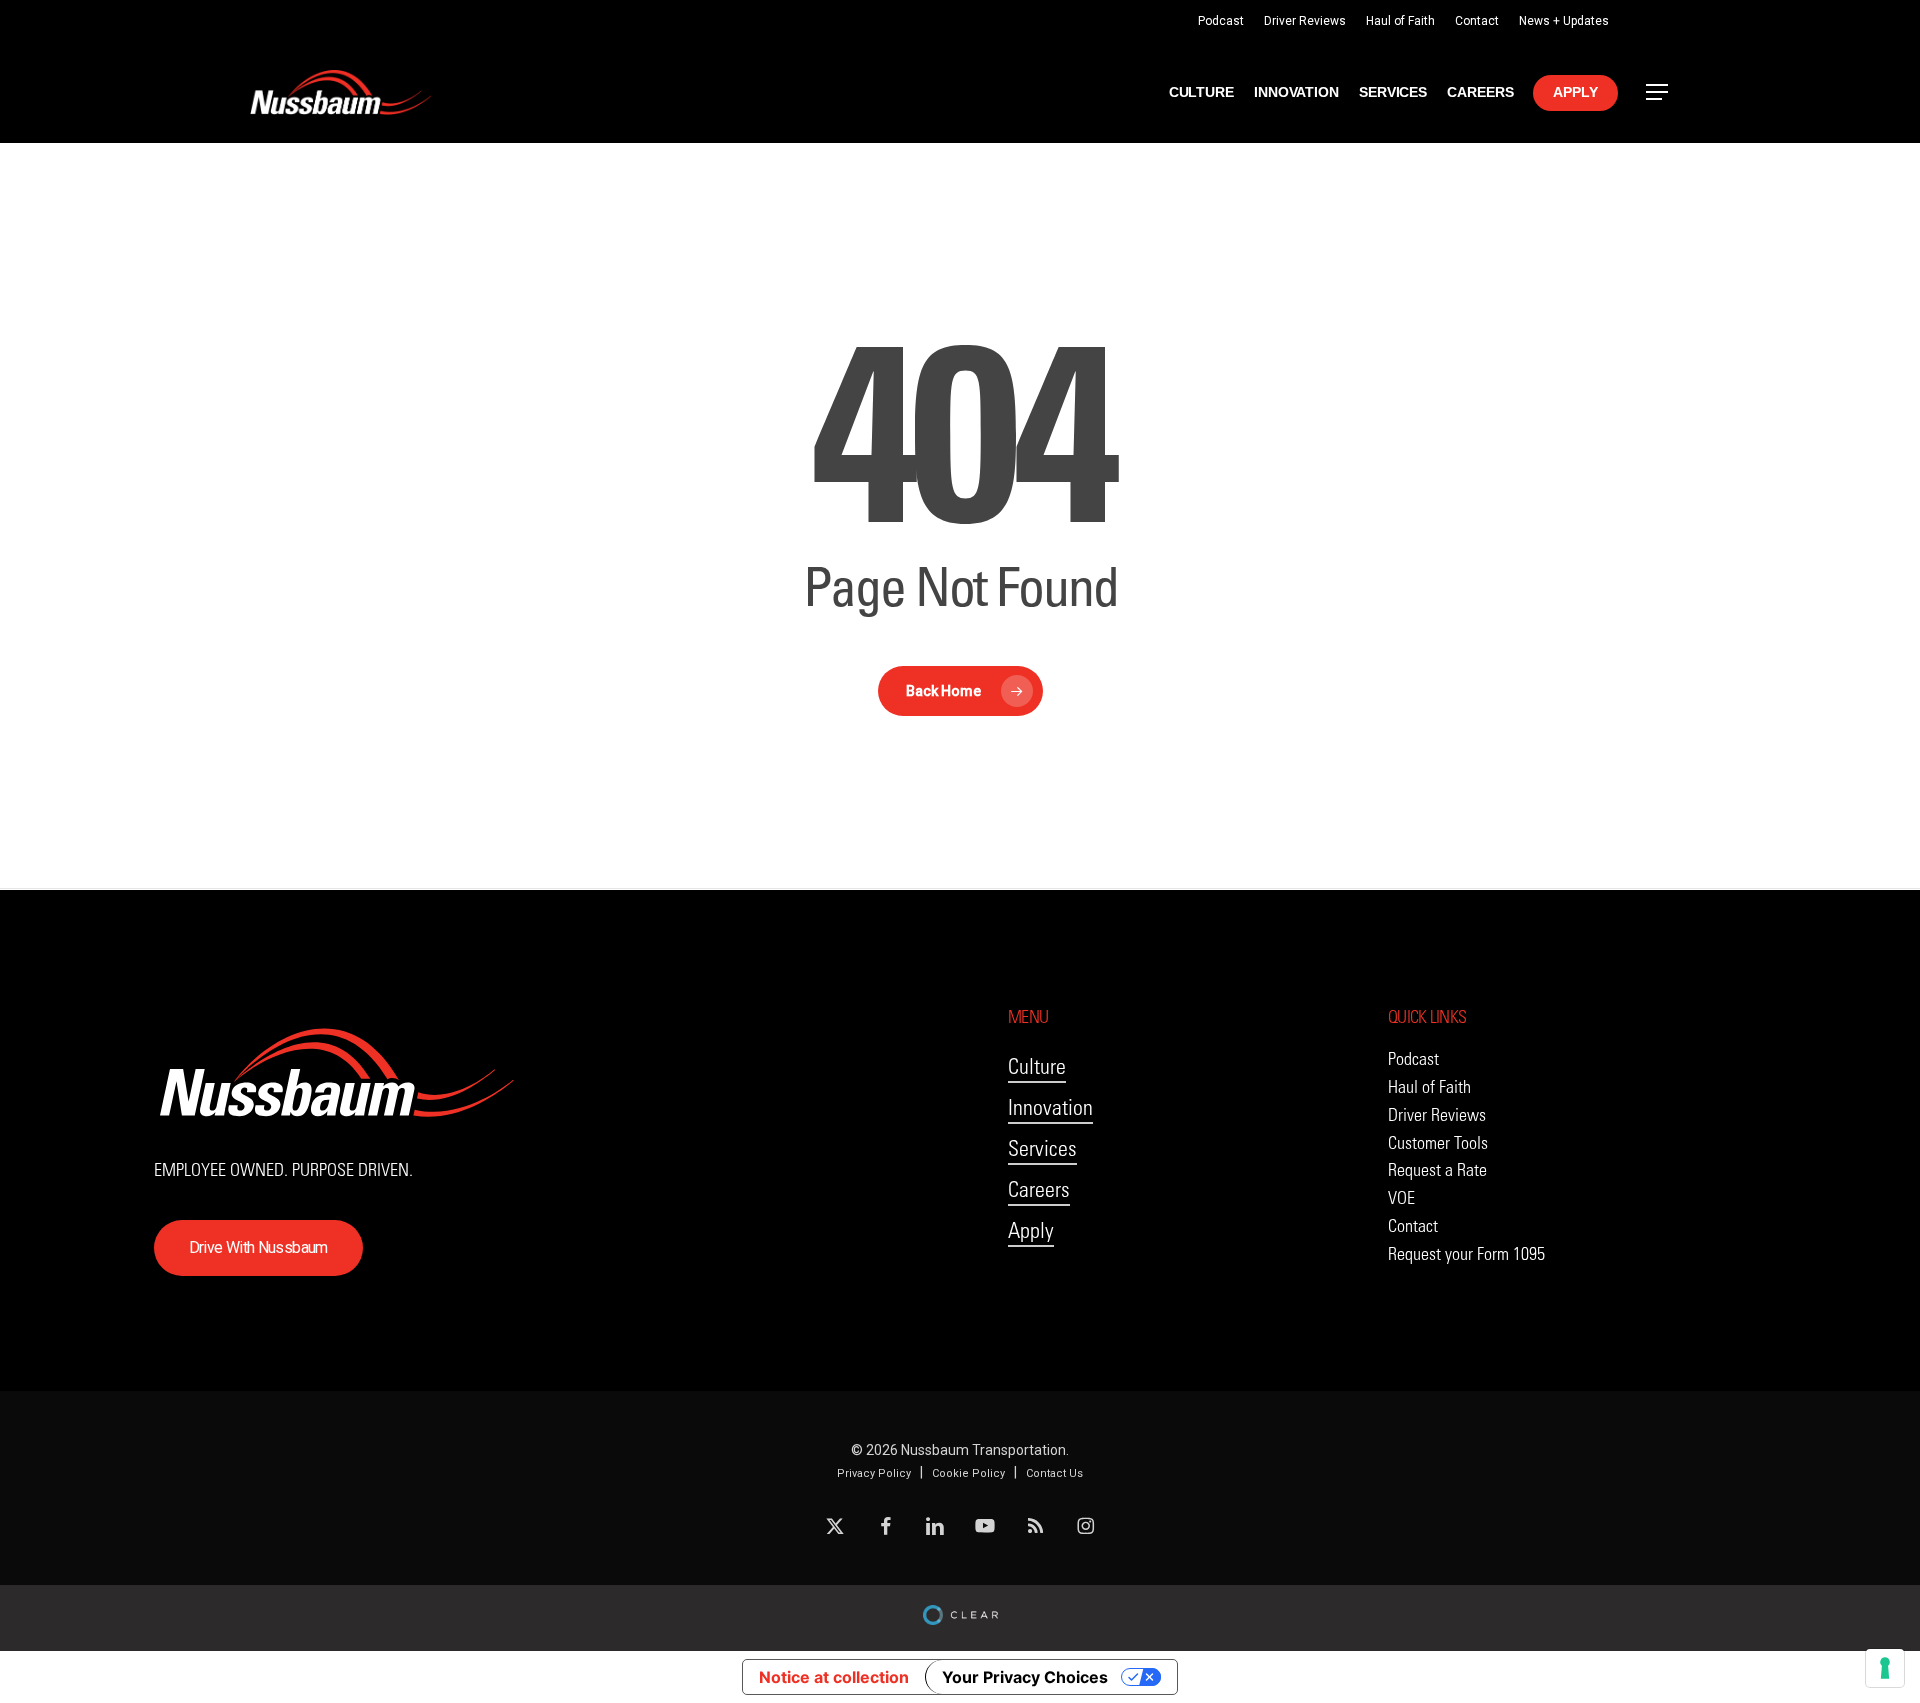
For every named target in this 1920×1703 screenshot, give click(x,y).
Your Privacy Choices (1025, 1677)
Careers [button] (1039, 1189)
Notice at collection (834, 1677)
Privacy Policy (874, 1473)
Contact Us (1054, 1473)
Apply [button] (1031, 1230)
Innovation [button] (1050, 1107)
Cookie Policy (968, 1473)
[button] (1658, 92)
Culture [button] (1037, 1066)
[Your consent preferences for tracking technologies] (1885, 1668)
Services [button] (1042, 1148)
